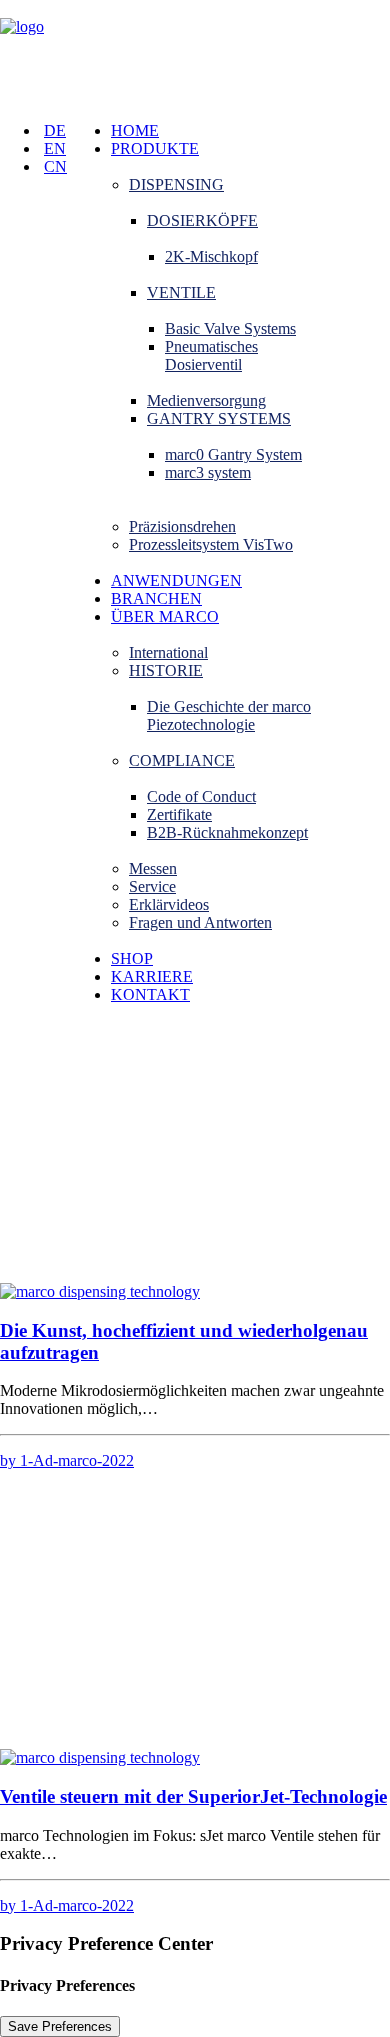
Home (135, 130)
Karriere (152, 976)
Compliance (182, 760)
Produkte (155, 148)
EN (55, 148)
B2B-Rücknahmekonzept (227, 832)
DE (55, 130)
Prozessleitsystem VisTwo (211, 544)
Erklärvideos (169, 904)
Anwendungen (176, 580)
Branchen (156, 598)
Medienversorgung (206, 400)
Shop (132, 958)
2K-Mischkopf (211, 256)
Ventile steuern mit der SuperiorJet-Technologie (193, 1796)
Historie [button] (166, 670)
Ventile (181, 292)
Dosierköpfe (202, 220)
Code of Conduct (201, 796)
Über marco (165, 616)
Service (152, 886)
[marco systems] (195, 53)
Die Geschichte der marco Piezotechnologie (229, 715)
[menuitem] (250, 131)
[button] (100, 1291)
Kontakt (150, 994)
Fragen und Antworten (200, 922)
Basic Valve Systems (230, 328)
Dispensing (176, 184)
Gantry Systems (219, 418)
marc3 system (208, 472)
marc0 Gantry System (233, 454)
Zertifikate (179, 814)
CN (55, 166)
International (168, 652)
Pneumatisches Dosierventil (211, 355)
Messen (153, 868)
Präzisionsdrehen (182, 526)
